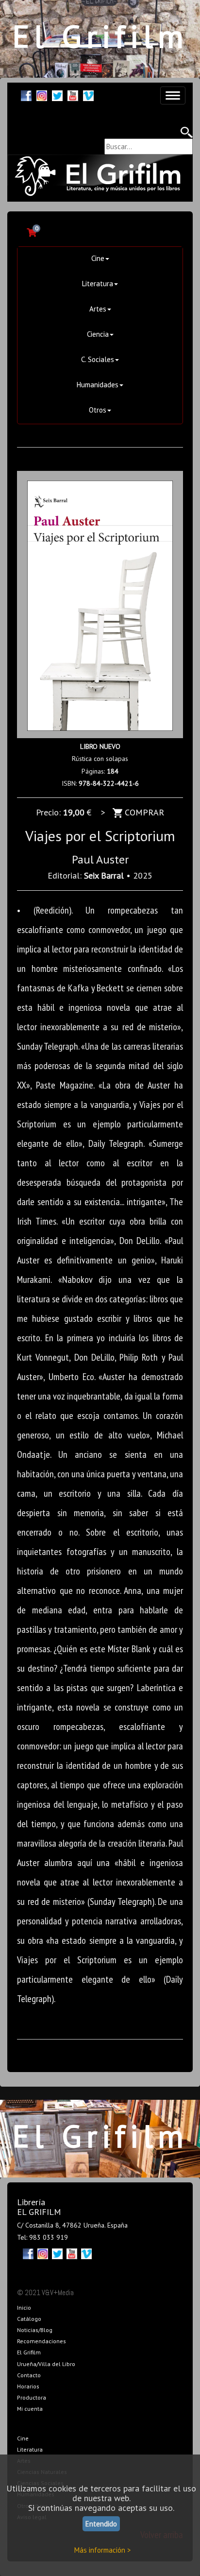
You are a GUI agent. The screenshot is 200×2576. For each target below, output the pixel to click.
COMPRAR (143, 812)
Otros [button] (98, 410)
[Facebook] (26, 95)
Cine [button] (98, 258)
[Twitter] (57, 95)
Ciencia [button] (98, 334)
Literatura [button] (98, 284)
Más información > (103, 2550)
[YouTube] (73, 95)
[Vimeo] (88, 95)
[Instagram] (42, 95)
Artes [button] (98, 309)
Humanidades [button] (98, 385)
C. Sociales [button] (98, 359)
